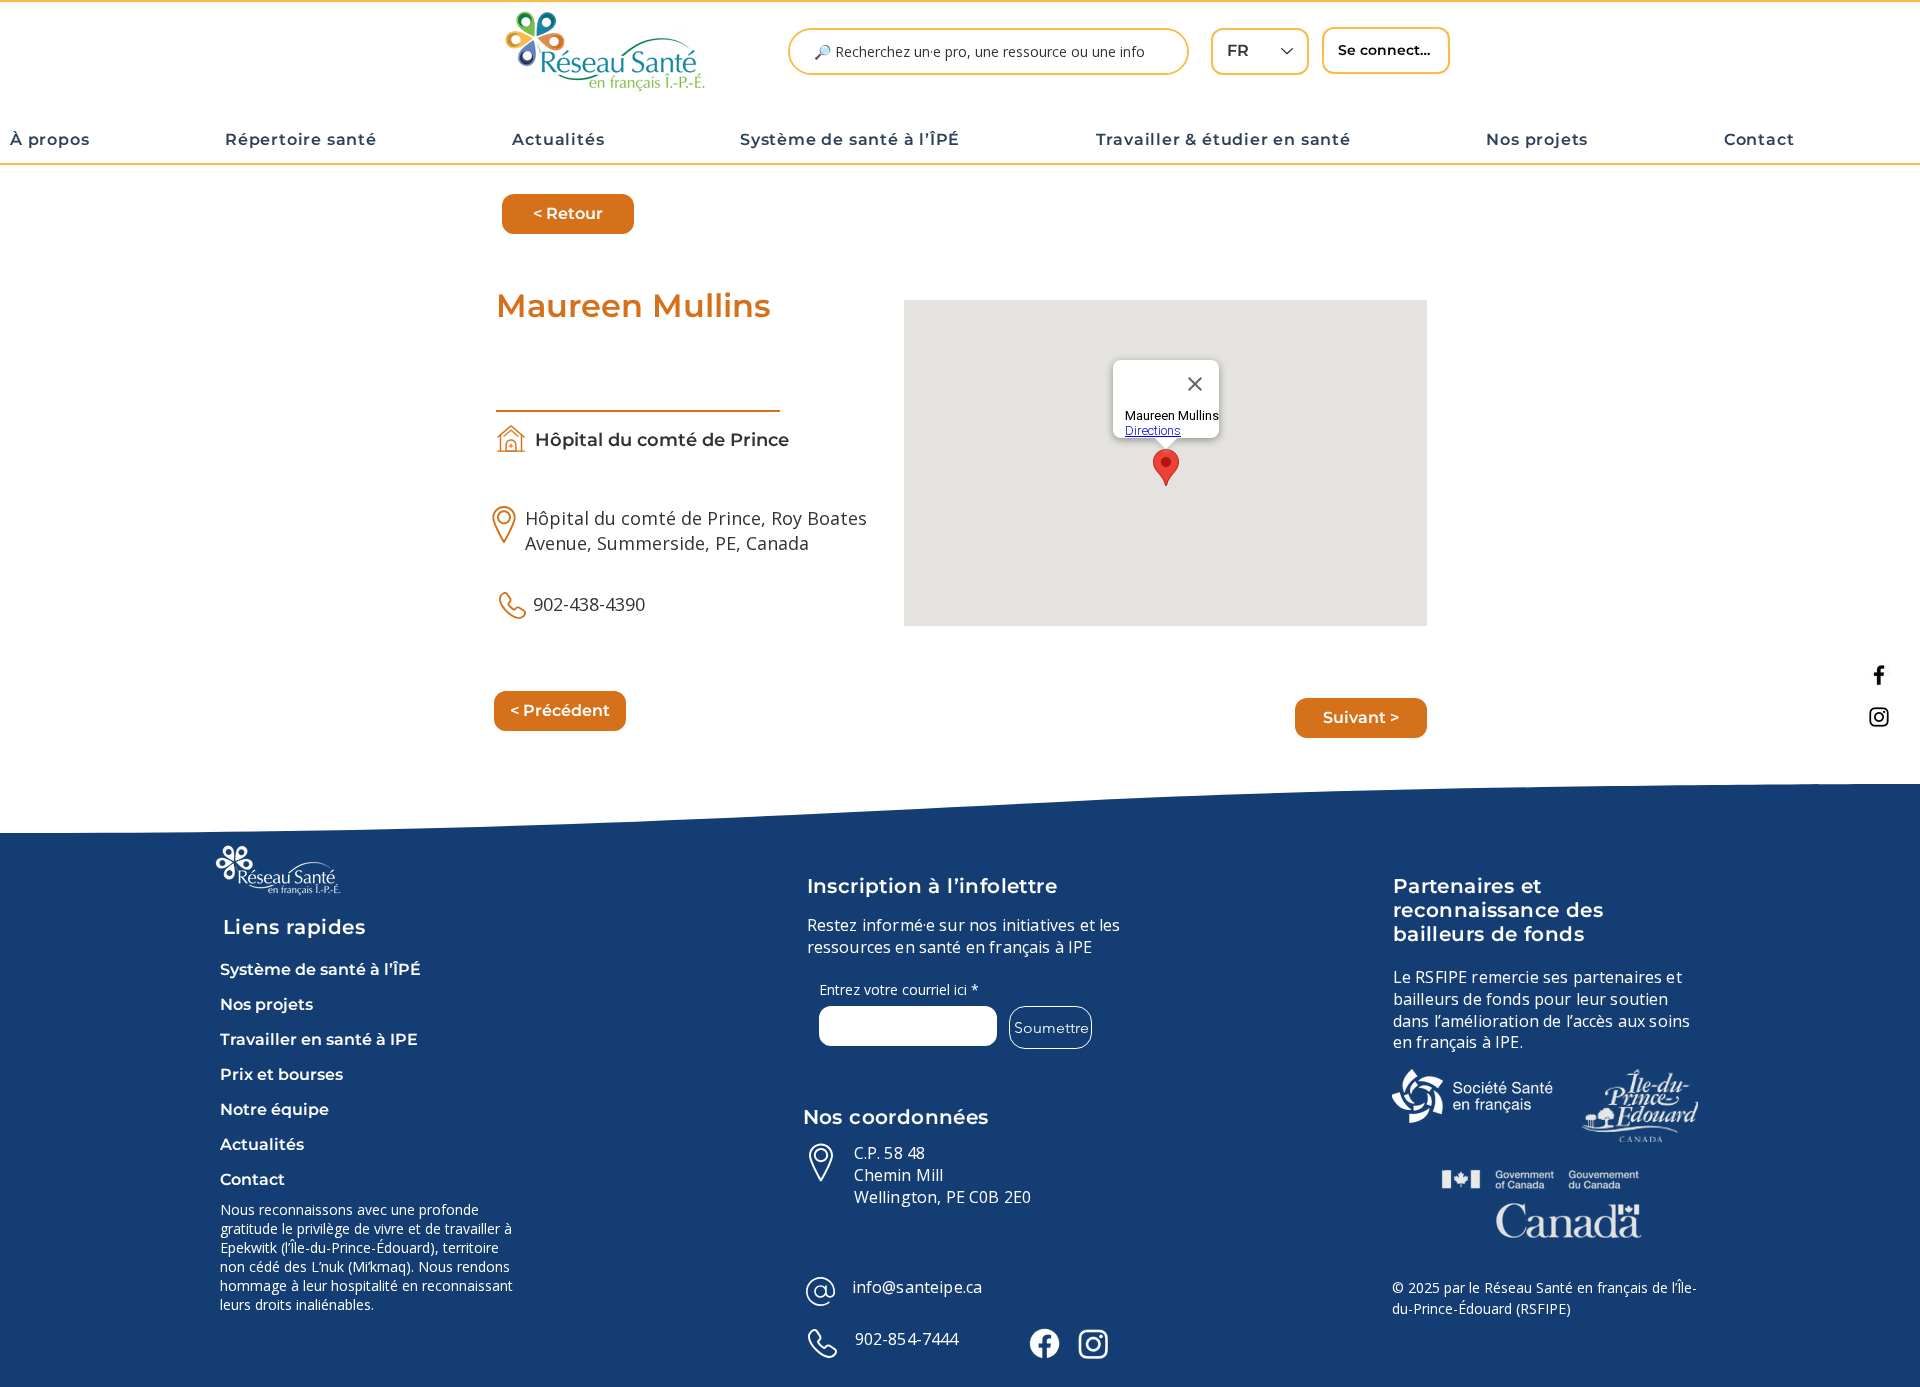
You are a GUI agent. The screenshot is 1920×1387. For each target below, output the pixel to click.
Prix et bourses (281, 1074)
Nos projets (266, 1004)
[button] (107, 139)
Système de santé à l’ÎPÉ (320, 969)
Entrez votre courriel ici (899, 989)
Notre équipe (274, 1109)
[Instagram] (1879, 717)
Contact (252, 1179)
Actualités (262, 1144)
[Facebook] (1879, 675)
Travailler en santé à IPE (319, 1039)
